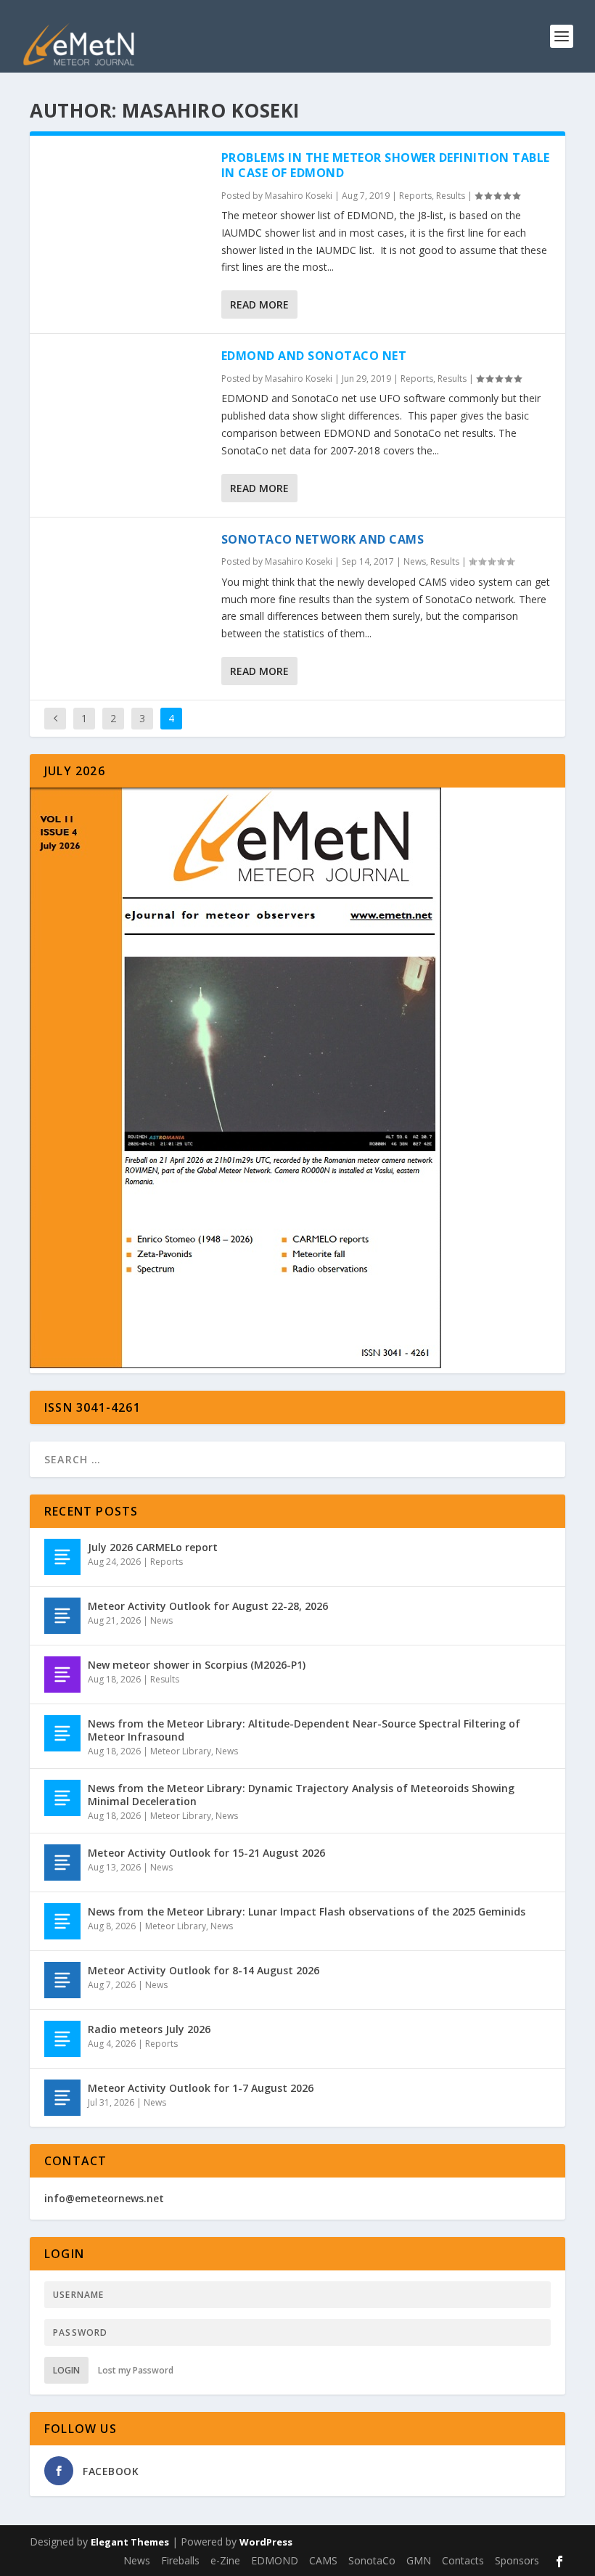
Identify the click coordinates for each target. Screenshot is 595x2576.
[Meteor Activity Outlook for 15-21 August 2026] (62, 1863)
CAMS (323, 2560)
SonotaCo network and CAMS (323, 539)
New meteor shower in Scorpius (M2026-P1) (197, 1665)
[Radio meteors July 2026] (62, 2039)
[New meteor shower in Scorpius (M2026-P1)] (62, 1675)
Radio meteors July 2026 (149, 2029)
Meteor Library (181, 1751)
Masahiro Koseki (299, 196)
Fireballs (180, 2560)
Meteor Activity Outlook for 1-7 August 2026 (201, 2088)
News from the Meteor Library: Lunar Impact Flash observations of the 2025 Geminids (307, 1911)
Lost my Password (136, 2370)
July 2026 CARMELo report (153, 1547)
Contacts (463, 2560)
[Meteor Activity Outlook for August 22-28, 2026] (62, 1616)
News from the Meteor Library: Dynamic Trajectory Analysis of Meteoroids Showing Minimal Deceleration (301, 1795)
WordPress (266, 2542)
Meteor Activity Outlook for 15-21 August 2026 (206, 1853)
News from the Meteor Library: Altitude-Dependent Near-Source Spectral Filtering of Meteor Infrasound (304, 1730)
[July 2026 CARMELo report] (62, 1557)
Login (66, 2370)
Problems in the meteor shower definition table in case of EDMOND (386, 165)
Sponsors (517, 2560)
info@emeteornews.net (104, 2198)
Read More (259, 304)
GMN (419, 2560)
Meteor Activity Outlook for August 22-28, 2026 (208, 1606)
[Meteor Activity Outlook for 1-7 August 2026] (62, 2098)
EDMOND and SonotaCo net (314, 356)
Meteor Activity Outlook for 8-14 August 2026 (204, 1970)
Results (451, 196)
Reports (415, 196)
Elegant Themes (130, 2542)
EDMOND (275, 2560)
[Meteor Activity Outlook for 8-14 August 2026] (62, 1980)
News (415, 561)
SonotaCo (372, 2560)
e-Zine (225, 2560)
